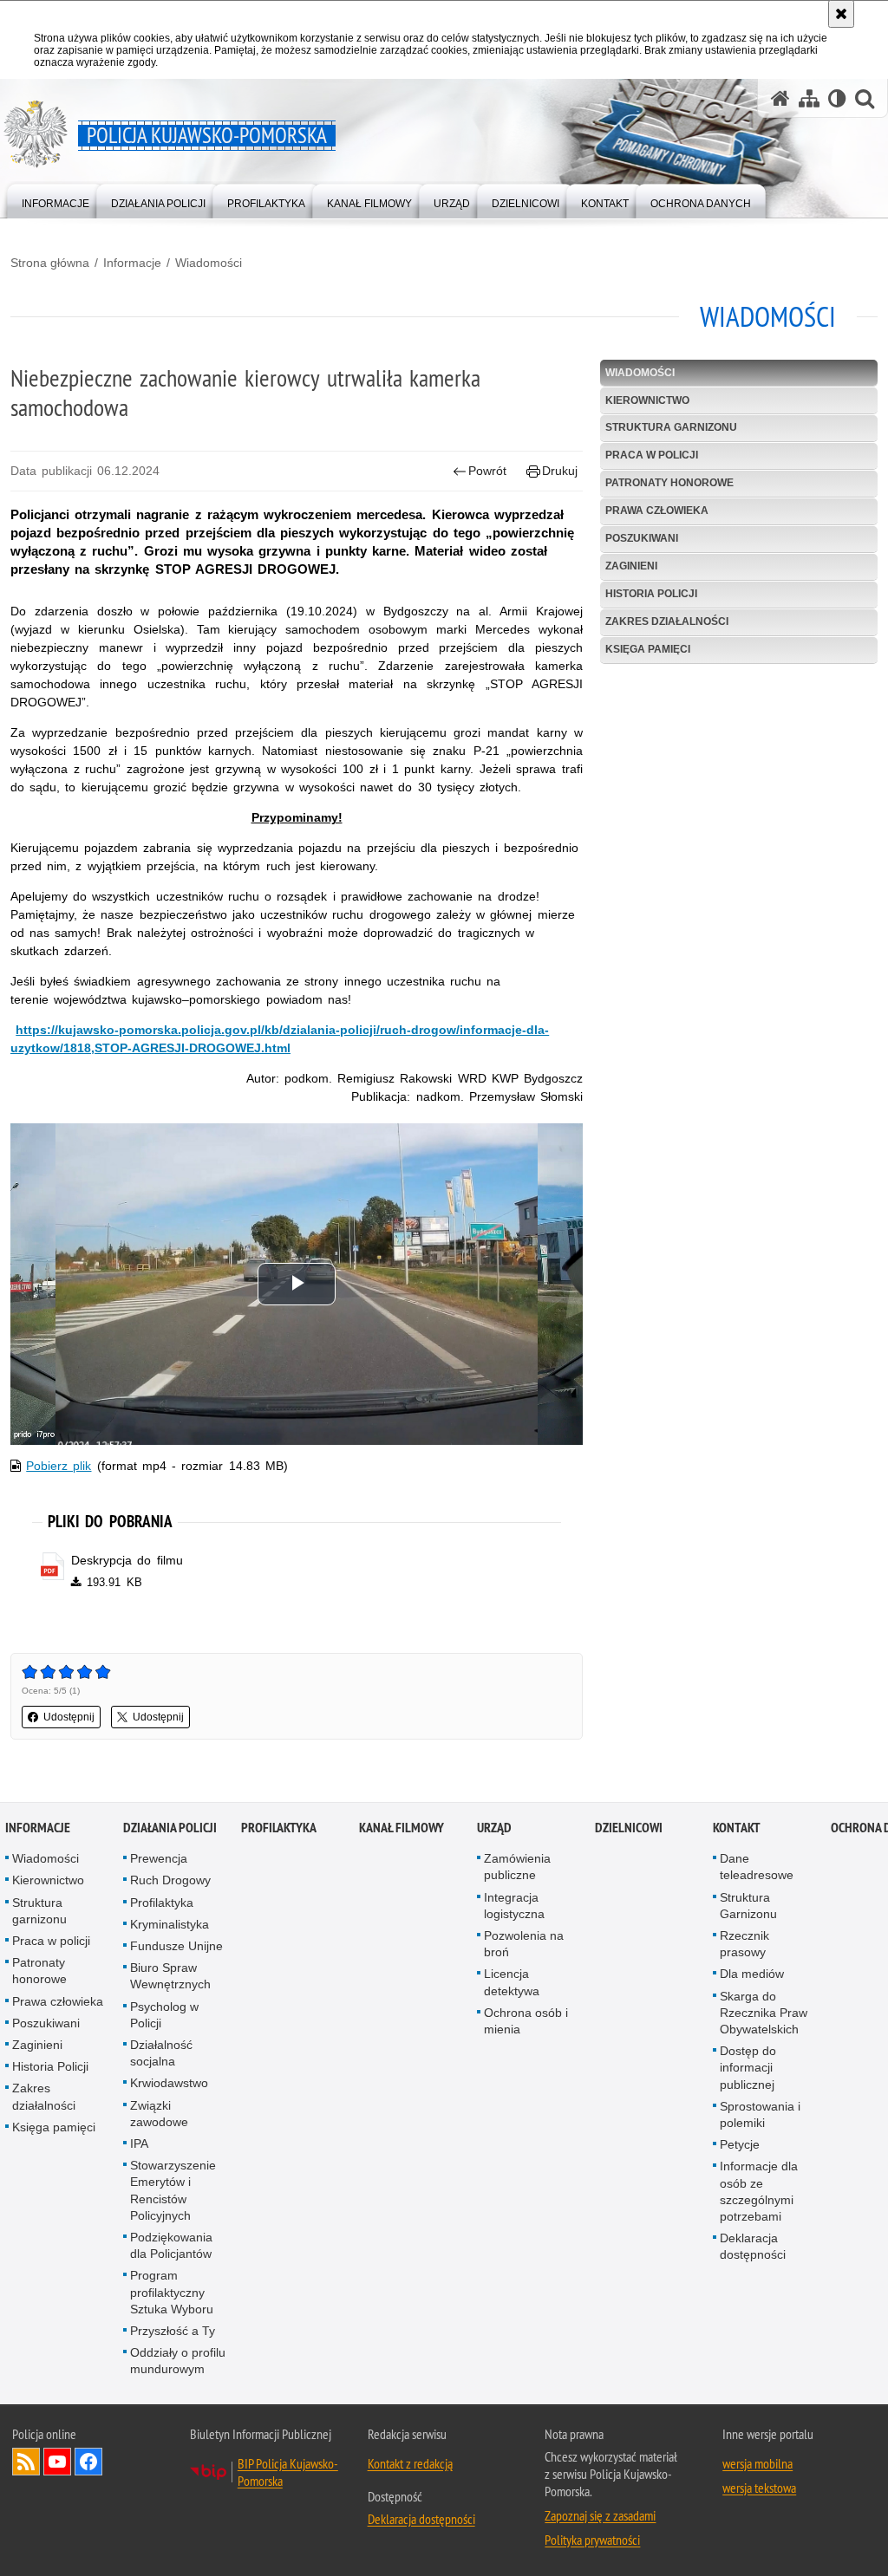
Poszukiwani (642, 538)
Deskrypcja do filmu (127, 1560)
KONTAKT (737, 1828)
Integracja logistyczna (514, 1906)
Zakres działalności (667, 621)
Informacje (132, 263)
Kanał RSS (26, 2462)
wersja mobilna (757, 2463)
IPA (139, 2143)
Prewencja (159, 1858)
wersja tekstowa (759, 2488)
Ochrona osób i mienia (526, 2021)
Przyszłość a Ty (173, 2331)
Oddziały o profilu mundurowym (178, 2361)
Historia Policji (651, 594)
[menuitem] (55, 200)
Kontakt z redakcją (410, 2463)
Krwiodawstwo (169, 2083)
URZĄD (494, 1828)
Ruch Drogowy (170, 1880)
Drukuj (560, 471)
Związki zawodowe (159, 2114)
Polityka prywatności (592, 2540)
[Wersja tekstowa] (837, 98)
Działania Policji (170, 1828)
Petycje (740, 2144)
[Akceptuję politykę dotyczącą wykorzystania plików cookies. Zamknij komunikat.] (841, 14)
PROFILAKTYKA (279, 1828)
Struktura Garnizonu (748, 1906)
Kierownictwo (647, 400)
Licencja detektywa (512, 1982)
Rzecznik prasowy (744, 1944)
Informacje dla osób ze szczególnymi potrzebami (759, 2191)
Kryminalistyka (170, 1924)
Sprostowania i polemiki (760, 2114)
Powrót (487, 471)
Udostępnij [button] (69, 1717)
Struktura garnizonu (671, 427)
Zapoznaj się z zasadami (600, 2515)
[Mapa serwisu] (809, 98)
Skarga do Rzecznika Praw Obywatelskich (764, 2013)
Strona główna (50, 263)
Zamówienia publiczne (517, 1867)
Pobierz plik (59, 1466)
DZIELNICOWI (629, 1828)
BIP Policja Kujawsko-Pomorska (288, 2472)
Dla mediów (752, 1974)
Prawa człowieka (657, 511)
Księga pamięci (648, 649)
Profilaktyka (162, 1903)
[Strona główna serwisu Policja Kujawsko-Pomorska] (780, 98)
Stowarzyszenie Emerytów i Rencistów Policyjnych (173, 2190)
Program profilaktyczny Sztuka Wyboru (172, 2292)
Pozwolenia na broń (524, 1944)
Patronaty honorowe (669, 483)
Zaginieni (631, 566)
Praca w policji (652, 455)
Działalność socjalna (161, 2053)
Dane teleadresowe (757, 1867)
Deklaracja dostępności (753, 2246)
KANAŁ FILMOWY (402, 1828)
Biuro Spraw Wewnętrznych (170, 1976)
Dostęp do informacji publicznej (748, 2067)
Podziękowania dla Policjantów (171, 2245)
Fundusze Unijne (176, 1946)
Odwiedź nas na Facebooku (88, 2462)
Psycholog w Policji (164, 2015)
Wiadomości (209, 263)
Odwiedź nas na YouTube (57, 2462)
